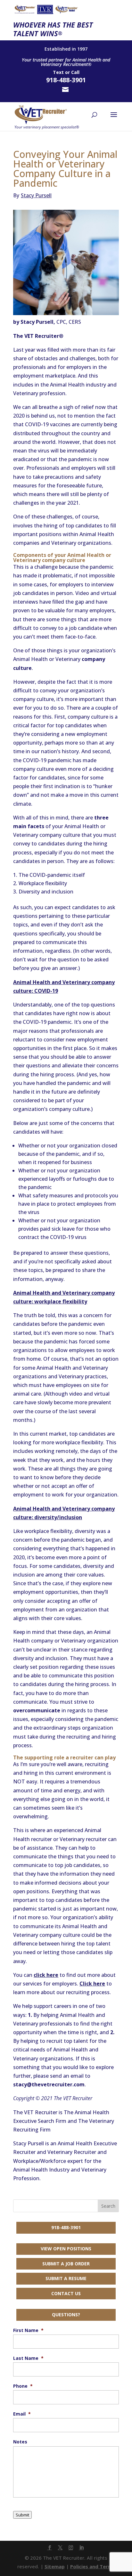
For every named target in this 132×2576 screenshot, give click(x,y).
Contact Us (66, 2293)
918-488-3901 (66, 2227)
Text (58, 72)
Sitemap (55, 2566)
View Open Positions (66, 2249)
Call (75, 72)
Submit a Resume (66, 2278)
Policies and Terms (93, 2566)
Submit (22, 2515)
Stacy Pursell (32, 195)
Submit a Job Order (66, 2264)
